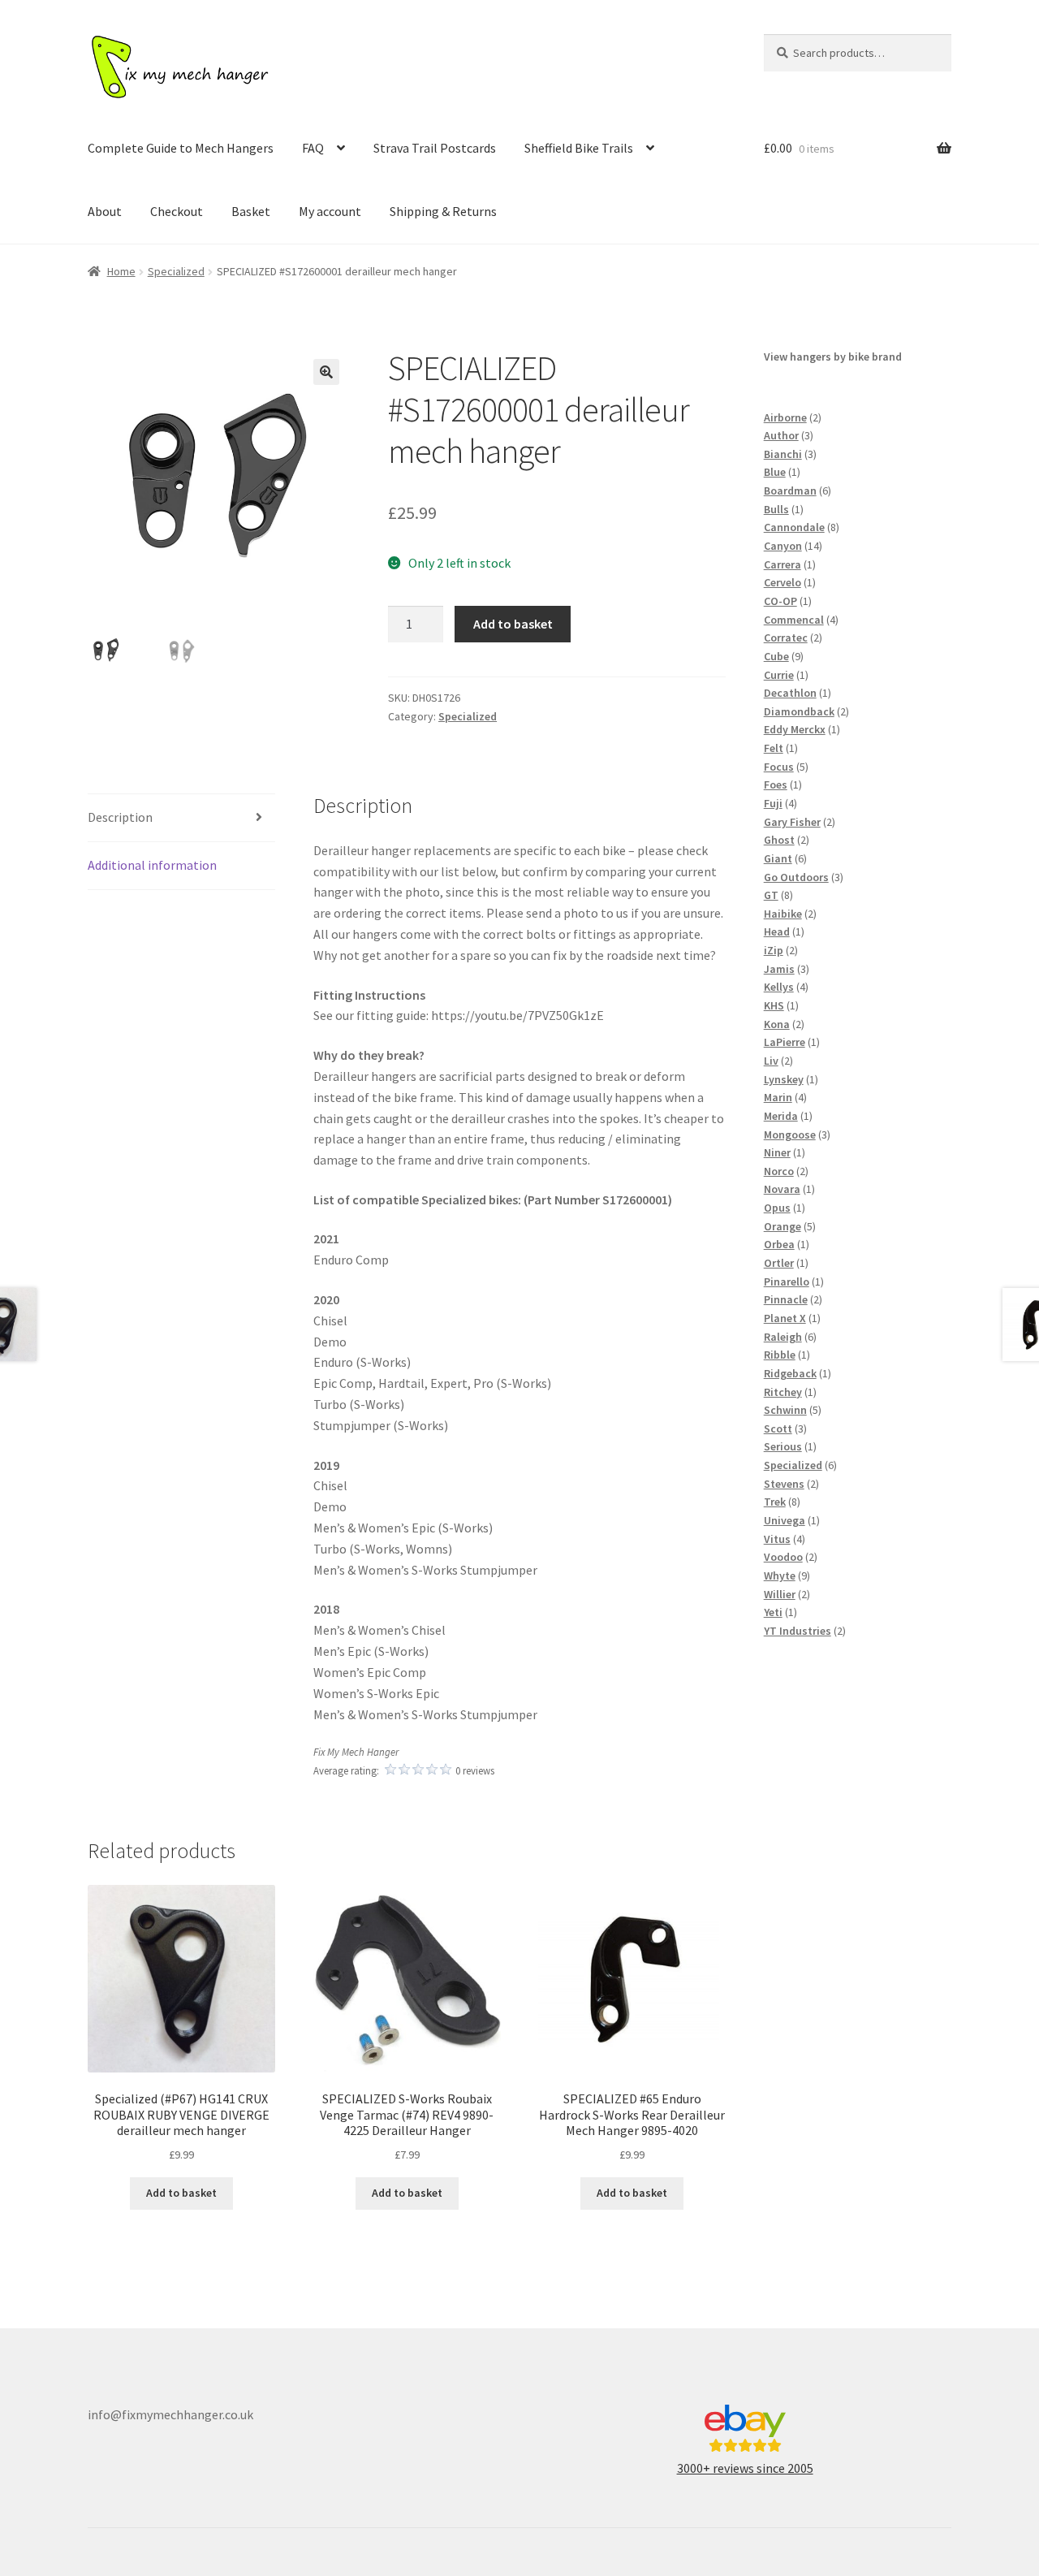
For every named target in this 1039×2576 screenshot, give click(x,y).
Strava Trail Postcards (435, 148)
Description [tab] (120, 817)
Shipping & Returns (443, 211)
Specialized (176, 271)
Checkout (177, 211)
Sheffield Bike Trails (579, 148)
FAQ (313, 148)
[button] (326, 372)
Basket (251, 211)
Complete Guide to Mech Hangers (181, 148)
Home (121, 271)
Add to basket (513, 624)
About (105, 211)
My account (330, 211)
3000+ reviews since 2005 (745, 2468)
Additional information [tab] (152, 865)
